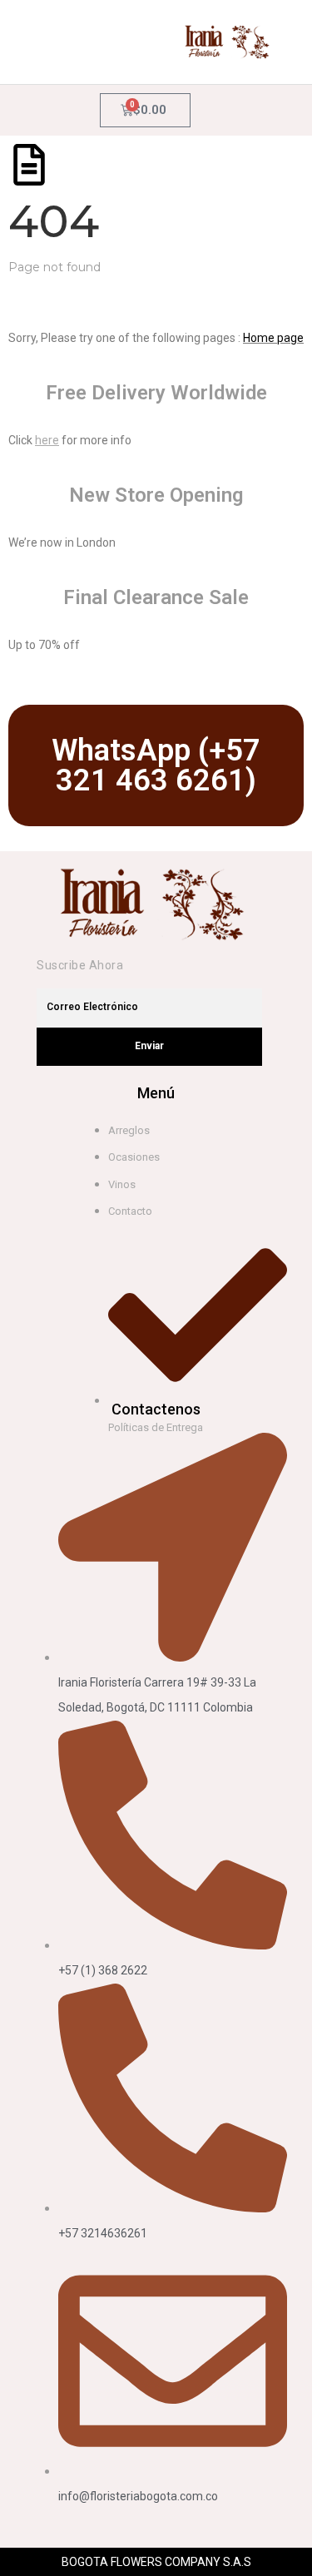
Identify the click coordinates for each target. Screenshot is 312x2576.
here (47, 440)
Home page (273, 338)
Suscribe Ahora (80, 965)
